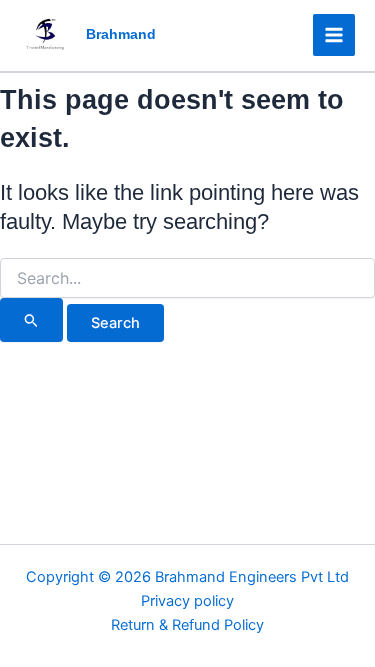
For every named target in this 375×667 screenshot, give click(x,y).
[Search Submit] (31, 320)
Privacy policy (187, 601)
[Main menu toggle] (334, 35)
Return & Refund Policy (187, 625)
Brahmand (121, 34)
